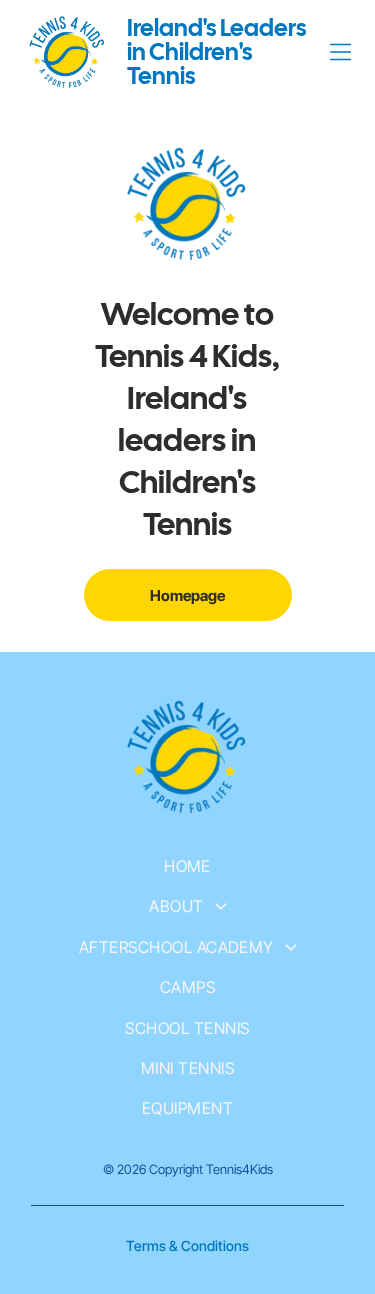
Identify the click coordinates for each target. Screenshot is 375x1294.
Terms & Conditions (187, 1245)
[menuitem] (187, 866)
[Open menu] (340, 52)
